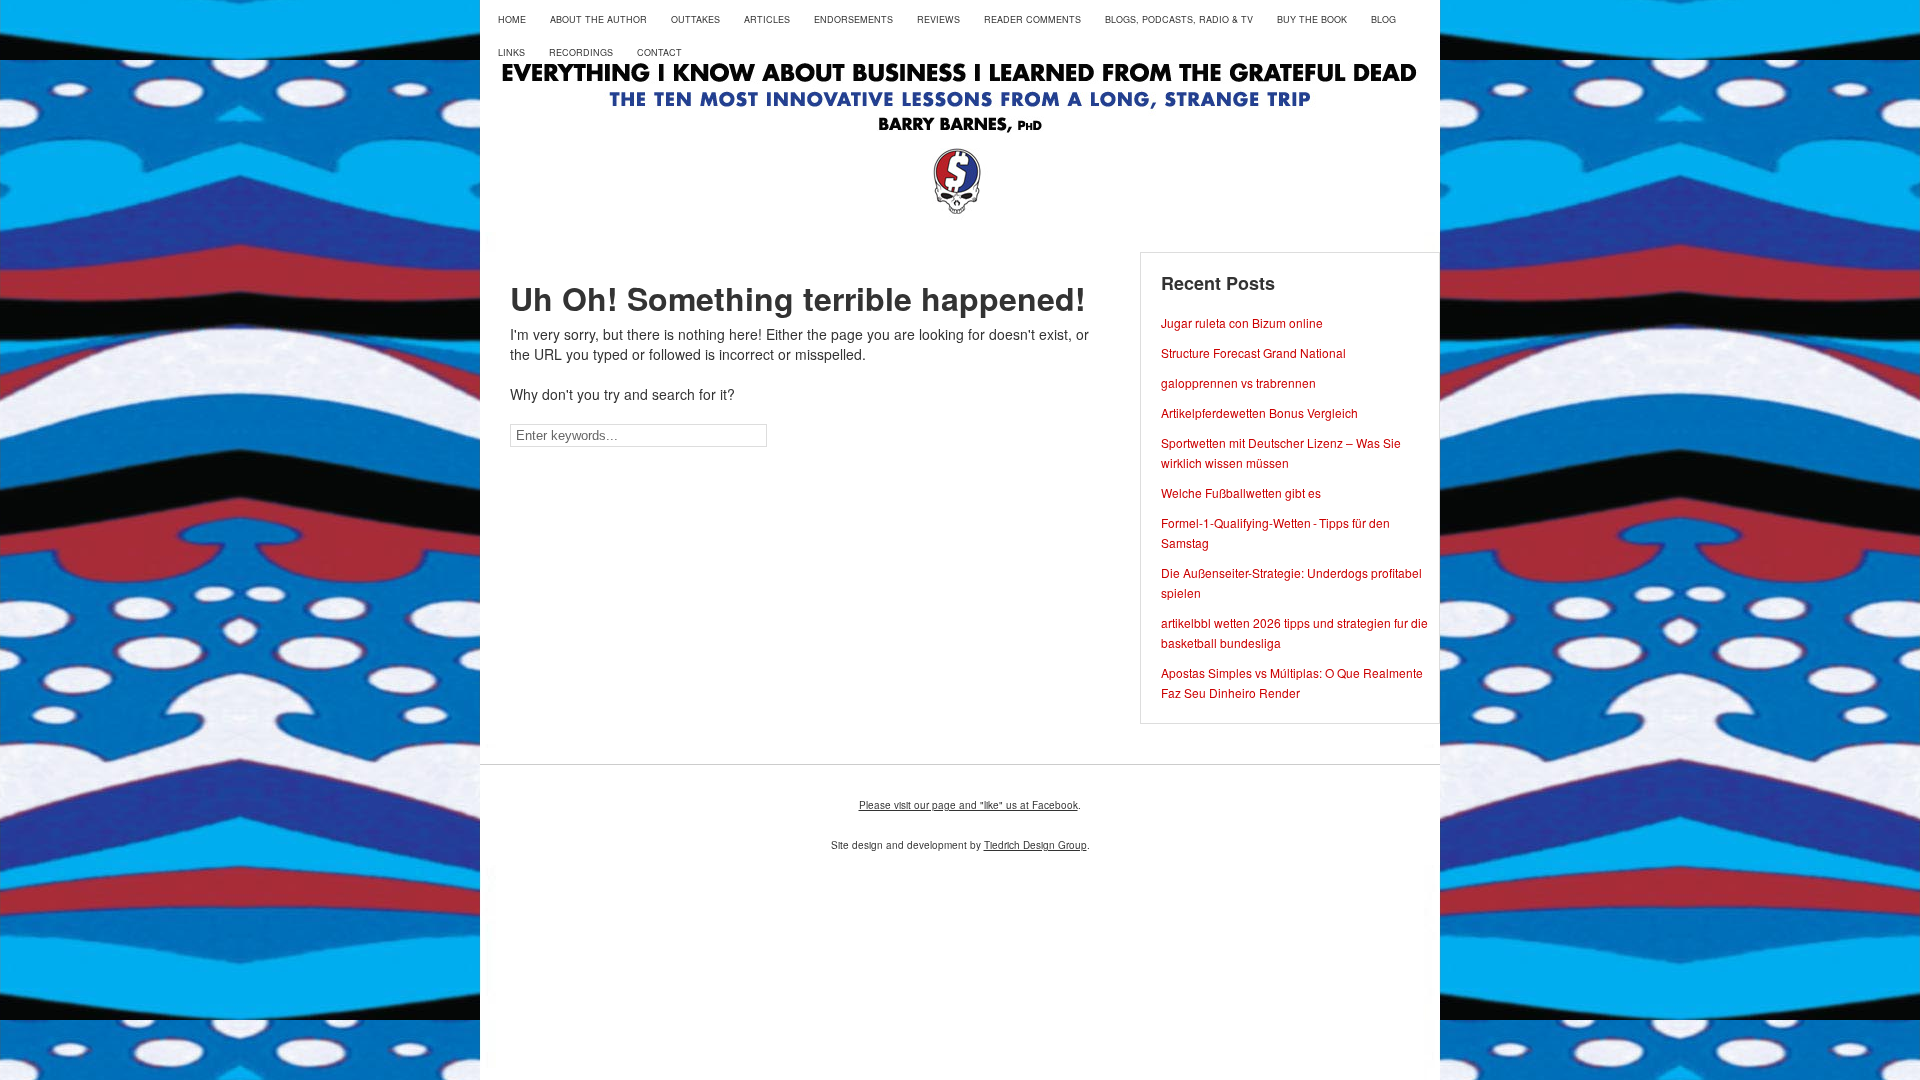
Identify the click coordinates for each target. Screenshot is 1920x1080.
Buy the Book (1312, 19)
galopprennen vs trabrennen (1238, 382)
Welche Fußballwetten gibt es (1241, 492)
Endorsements (853, 19)
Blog (1383, 19)
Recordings (581, 52)
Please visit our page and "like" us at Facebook (968, 805)
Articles (767, 19)
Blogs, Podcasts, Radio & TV (1179, 19)
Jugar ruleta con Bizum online (1242, 322)
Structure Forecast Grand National (1253, 352)
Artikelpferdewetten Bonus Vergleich (1259, 412)
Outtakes (695, 19)
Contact (659, 52)
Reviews (938, 19)
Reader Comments (1032, 19)
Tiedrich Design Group (1035, 845)
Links (511, 52)
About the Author (598, 19)
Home (512, 19)
